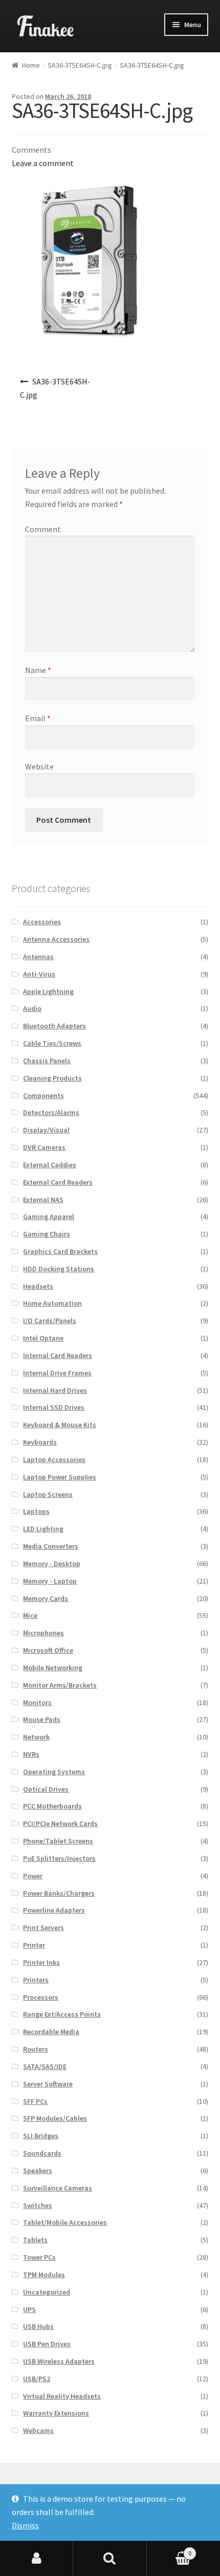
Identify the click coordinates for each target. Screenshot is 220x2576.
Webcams (38, 2430)
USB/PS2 (37, 2379)
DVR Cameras (44, 1147)
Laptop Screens (48, 1494)
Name (38, 670)
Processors (41, 1997)
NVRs (31, 1754)
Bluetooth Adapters (54, 1026)
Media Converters (51, 1546)
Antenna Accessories (56, 939)
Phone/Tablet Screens (58, 1841)
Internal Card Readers (58, 1355)
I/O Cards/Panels (50, 1321)
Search (110, 2559)
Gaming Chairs (47, 1234)
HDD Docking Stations (59, 1269)
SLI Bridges (41, 2136)
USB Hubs (38, 2326)
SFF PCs (35, 2101)
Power (33, 1876)
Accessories (42, 922)
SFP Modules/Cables (55, 2118)
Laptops (36, 1511)
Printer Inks (41, 1962)
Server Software (48, 2084)
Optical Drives (46, 1789)
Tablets (35, 2240)
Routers (36, 2049)
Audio (32, 1008)
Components (43, 1096)
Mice (30, 1615)
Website (39, 766)
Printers (36, 1980)
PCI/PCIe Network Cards (60, 1823)
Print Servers (43, 1928)
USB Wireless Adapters (59, 2361)
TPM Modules (44, 2275)
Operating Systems (54, 1772)
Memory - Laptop (50, 1581)
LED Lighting (43, 1529)
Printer (34, 1945)
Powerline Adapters (54, 1910)
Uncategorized (47, 2292)
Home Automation (52, 1303)
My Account (37, 2559)
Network (36, 1737)
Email (38, 718)
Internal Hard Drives (55, 1390)
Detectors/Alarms (51, 1112)
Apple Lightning (48, 991)
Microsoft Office (48, 1650)
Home (31, 65)
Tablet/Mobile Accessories (65, 2222)
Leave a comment (43, 163)
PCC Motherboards (52, 1806)
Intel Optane (43, 1338)
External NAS (43, 1200)
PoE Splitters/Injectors (59, 1858)
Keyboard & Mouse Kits (60, 1425)
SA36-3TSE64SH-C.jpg (80, 65)
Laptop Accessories (54, 1459)
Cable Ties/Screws (52, 1043)
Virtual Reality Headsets (62, 2396)
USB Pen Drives (47, 2344)
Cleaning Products (52, 1078)
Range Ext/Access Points (62, 2014)
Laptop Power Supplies (60, 1477)
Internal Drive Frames (57, 1373)
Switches (38, 2205)
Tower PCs (39, 2257)
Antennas (38, 957)
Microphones (43, 1633)
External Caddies (50, 1165)
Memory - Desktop (52, 1564)
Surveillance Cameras (58, 2188)
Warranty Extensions (56, 2413)
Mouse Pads (42, 1719)
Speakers (38, 2171)
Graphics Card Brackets (60, 1251)
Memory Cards (46, 1598)
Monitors (37, 1702)
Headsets (38, 1286)
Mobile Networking (53, 1668)
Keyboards (40, 1442)
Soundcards (42, 2153)
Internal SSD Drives (54, 1407)
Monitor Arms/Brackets (60, 1685)
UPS (29, 2309)
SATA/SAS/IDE (45, 2066)
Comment (43, 529)
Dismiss (25, 2525)
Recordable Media (51, 2032)
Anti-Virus (39, 974)
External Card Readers (58, 1182)
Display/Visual (46, 1130)
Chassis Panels (47, 1061)
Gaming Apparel (49, 1216)
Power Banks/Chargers (59, 1893)
